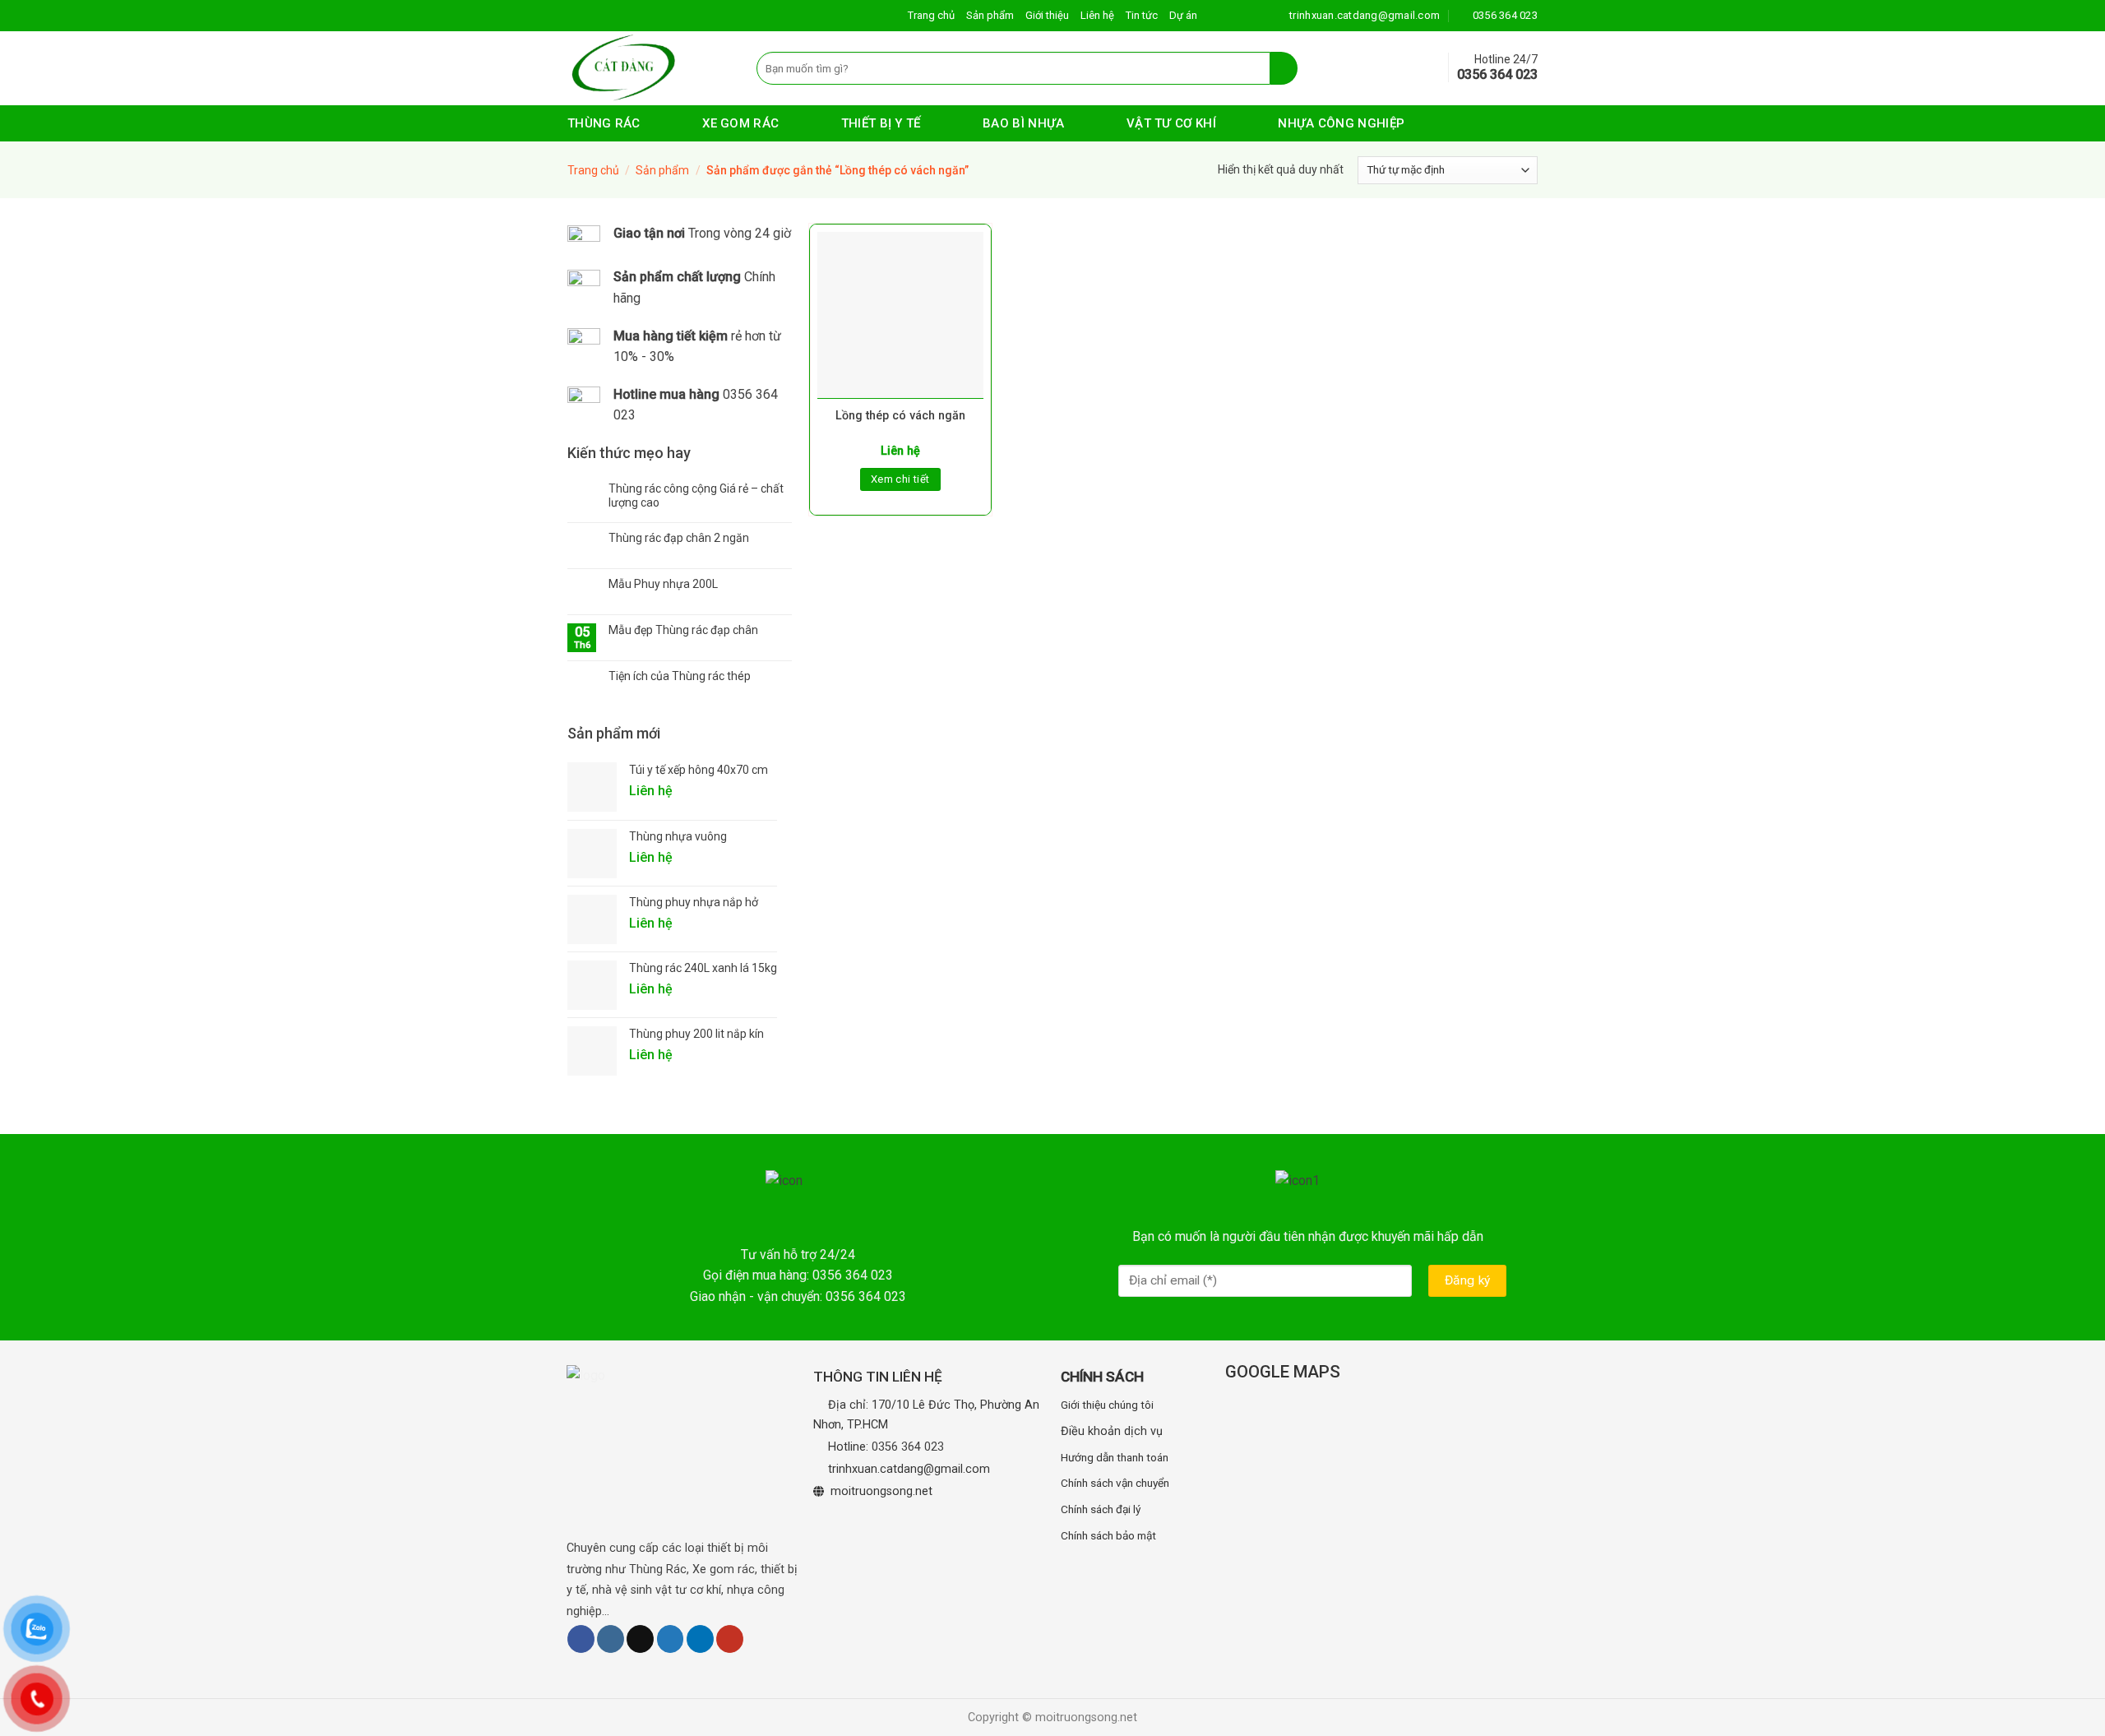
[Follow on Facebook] (581, 1639)
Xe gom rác (740, 123)
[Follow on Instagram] (611, 1639)
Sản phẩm (990, 15)
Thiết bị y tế (881, 123)
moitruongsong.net (881, 1491)
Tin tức (1142, 15)
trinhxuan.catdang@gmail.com (909, 1469)
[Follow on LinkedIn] (700, 1639)
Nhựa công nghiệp (1341, 123)
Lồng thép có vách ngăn (900, 416)
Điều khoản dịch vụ (1112, 1431)
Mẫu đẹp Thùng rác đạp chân (683, 630)
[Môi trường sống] (650, 68)
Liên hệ (1097, 15)
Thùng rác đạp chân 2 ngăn (679, 538)
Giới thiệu (1047, 15)
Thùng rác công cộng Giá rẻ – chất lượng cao (696, 495)
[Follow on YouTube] (730, 1639)
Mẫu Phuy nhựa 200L (663, 584)
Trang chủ (931, 15)
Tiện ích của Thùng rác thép (680, 676)
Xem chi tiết (900, 479)
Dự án (1183, 15)
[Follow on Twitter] (671, 1639)
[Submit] (1284, 68)
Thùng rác (604, 123)
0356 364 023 (908, 1447)
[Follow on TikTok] (640, 1639)
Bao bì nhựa (1023, 123)
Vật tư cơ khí (1171, 123)
